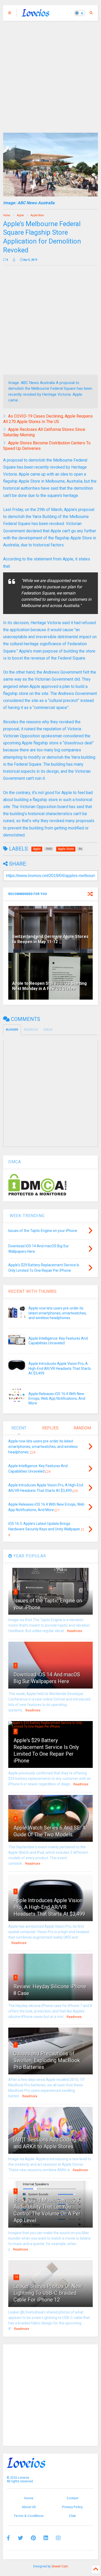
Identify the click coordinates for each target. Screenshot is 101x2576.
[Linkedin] (46, 2538)
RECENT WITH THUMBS (33, 1291)
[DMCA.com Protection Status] (37, 1194)
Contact (72, 2498)
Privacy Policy (72, 2507)
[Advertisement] (51, 74)
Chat (72, 2516)
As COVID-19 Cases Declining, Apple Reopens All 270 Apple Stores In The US (48, 419)
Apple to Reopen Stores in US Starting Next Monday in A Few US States (49, 986)
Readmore (75, 1631)
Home (7, 215)
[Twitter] (20, 2538)
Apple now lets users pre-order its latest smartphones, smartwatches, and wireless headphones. (58, 1313)
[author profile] (14, 260)
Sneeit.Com (60, 2566)
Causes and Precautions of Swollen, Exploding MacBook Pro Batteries (47, 2060)
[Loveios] (36, 15)
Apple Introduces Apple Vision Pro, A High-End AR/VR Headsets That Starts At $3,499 (60, 1368)
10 (16, 2277)
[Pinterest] (33, 2538)
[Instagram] (58, 2538)
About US (29, 2507)
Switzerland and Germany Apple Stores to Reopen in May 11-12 (50, 939)
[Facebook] (8, 2538)
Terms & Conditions (29, 2516)
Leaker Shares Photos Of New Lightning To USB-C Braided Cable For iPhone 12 (48, 2293)
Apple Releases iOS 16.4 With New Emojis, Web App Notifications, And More (57, 1398)
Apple (20, 215)
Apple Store (37, 215)
